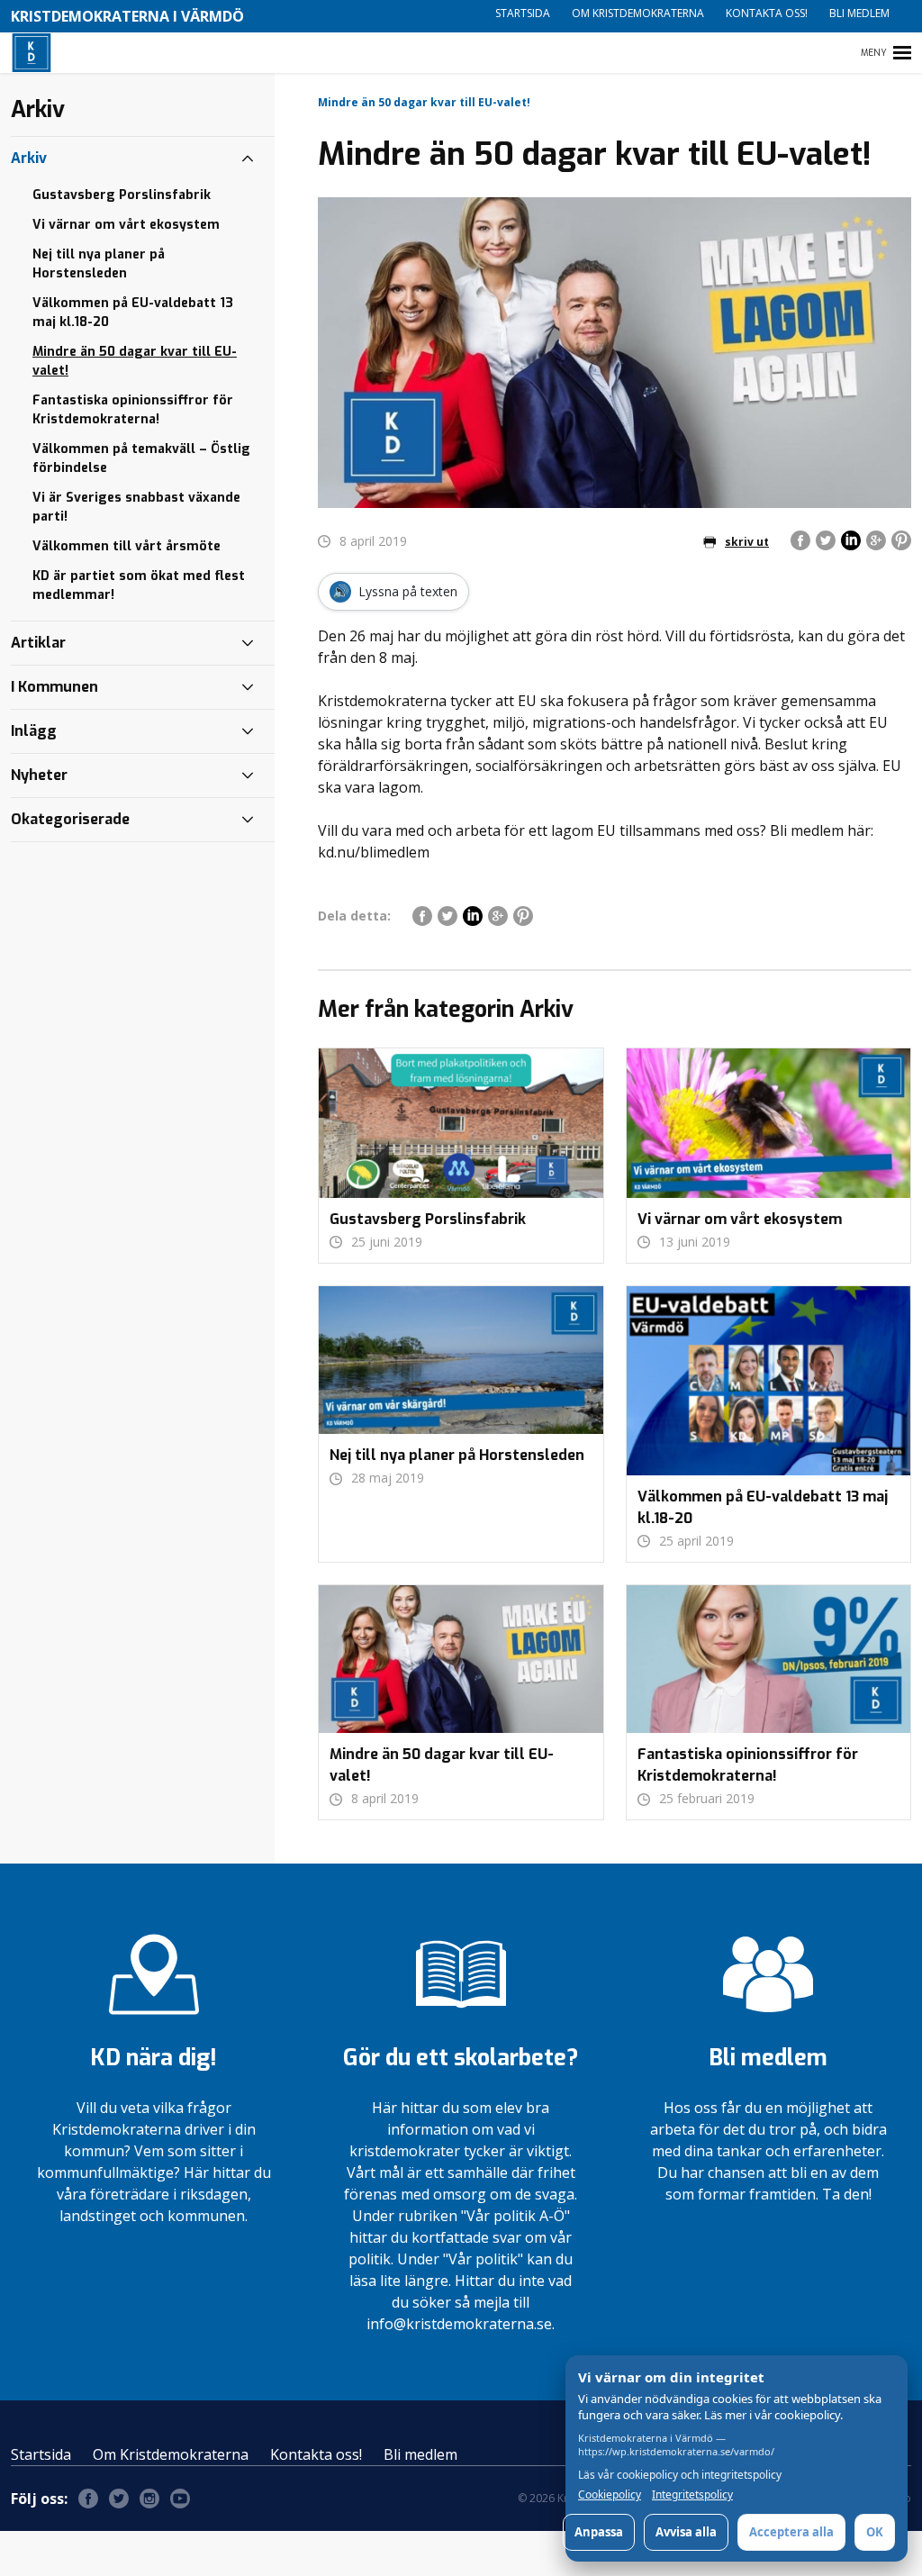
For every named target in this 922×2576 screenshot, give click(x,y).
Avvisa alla (686, 2532)
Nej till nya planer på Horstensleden (99, 264)
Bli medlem (859, 13)
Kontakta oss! (767, 13)
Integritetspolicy (692, 2495)
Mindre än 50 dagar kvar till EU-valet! (135, 361)
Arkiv (29, 158)
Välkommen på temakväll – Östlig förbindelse (141, 458)
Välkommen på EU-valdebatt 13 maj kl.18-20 (133, 313)
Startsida (523, 13)
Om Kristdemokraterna (638, 13)
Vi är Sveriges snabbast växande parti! (136, 507)
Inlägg (34, 731)
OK (875, 2532)
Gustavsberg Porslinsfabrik (122, 195)
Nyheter (39, 775)
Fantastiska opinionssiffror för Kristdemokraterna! (133, 410)
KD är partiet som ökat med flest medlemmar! (139, 585)
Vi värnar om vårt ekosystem (126, 225)
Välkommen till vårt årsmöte (127, 546)
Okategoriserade (70, 819)
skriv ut (747, 542)
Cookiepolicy (610, 2495)
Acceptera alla (791, 2532)
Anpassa (599, 2532)
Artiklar (38, 643)
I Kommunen (54, 687)
